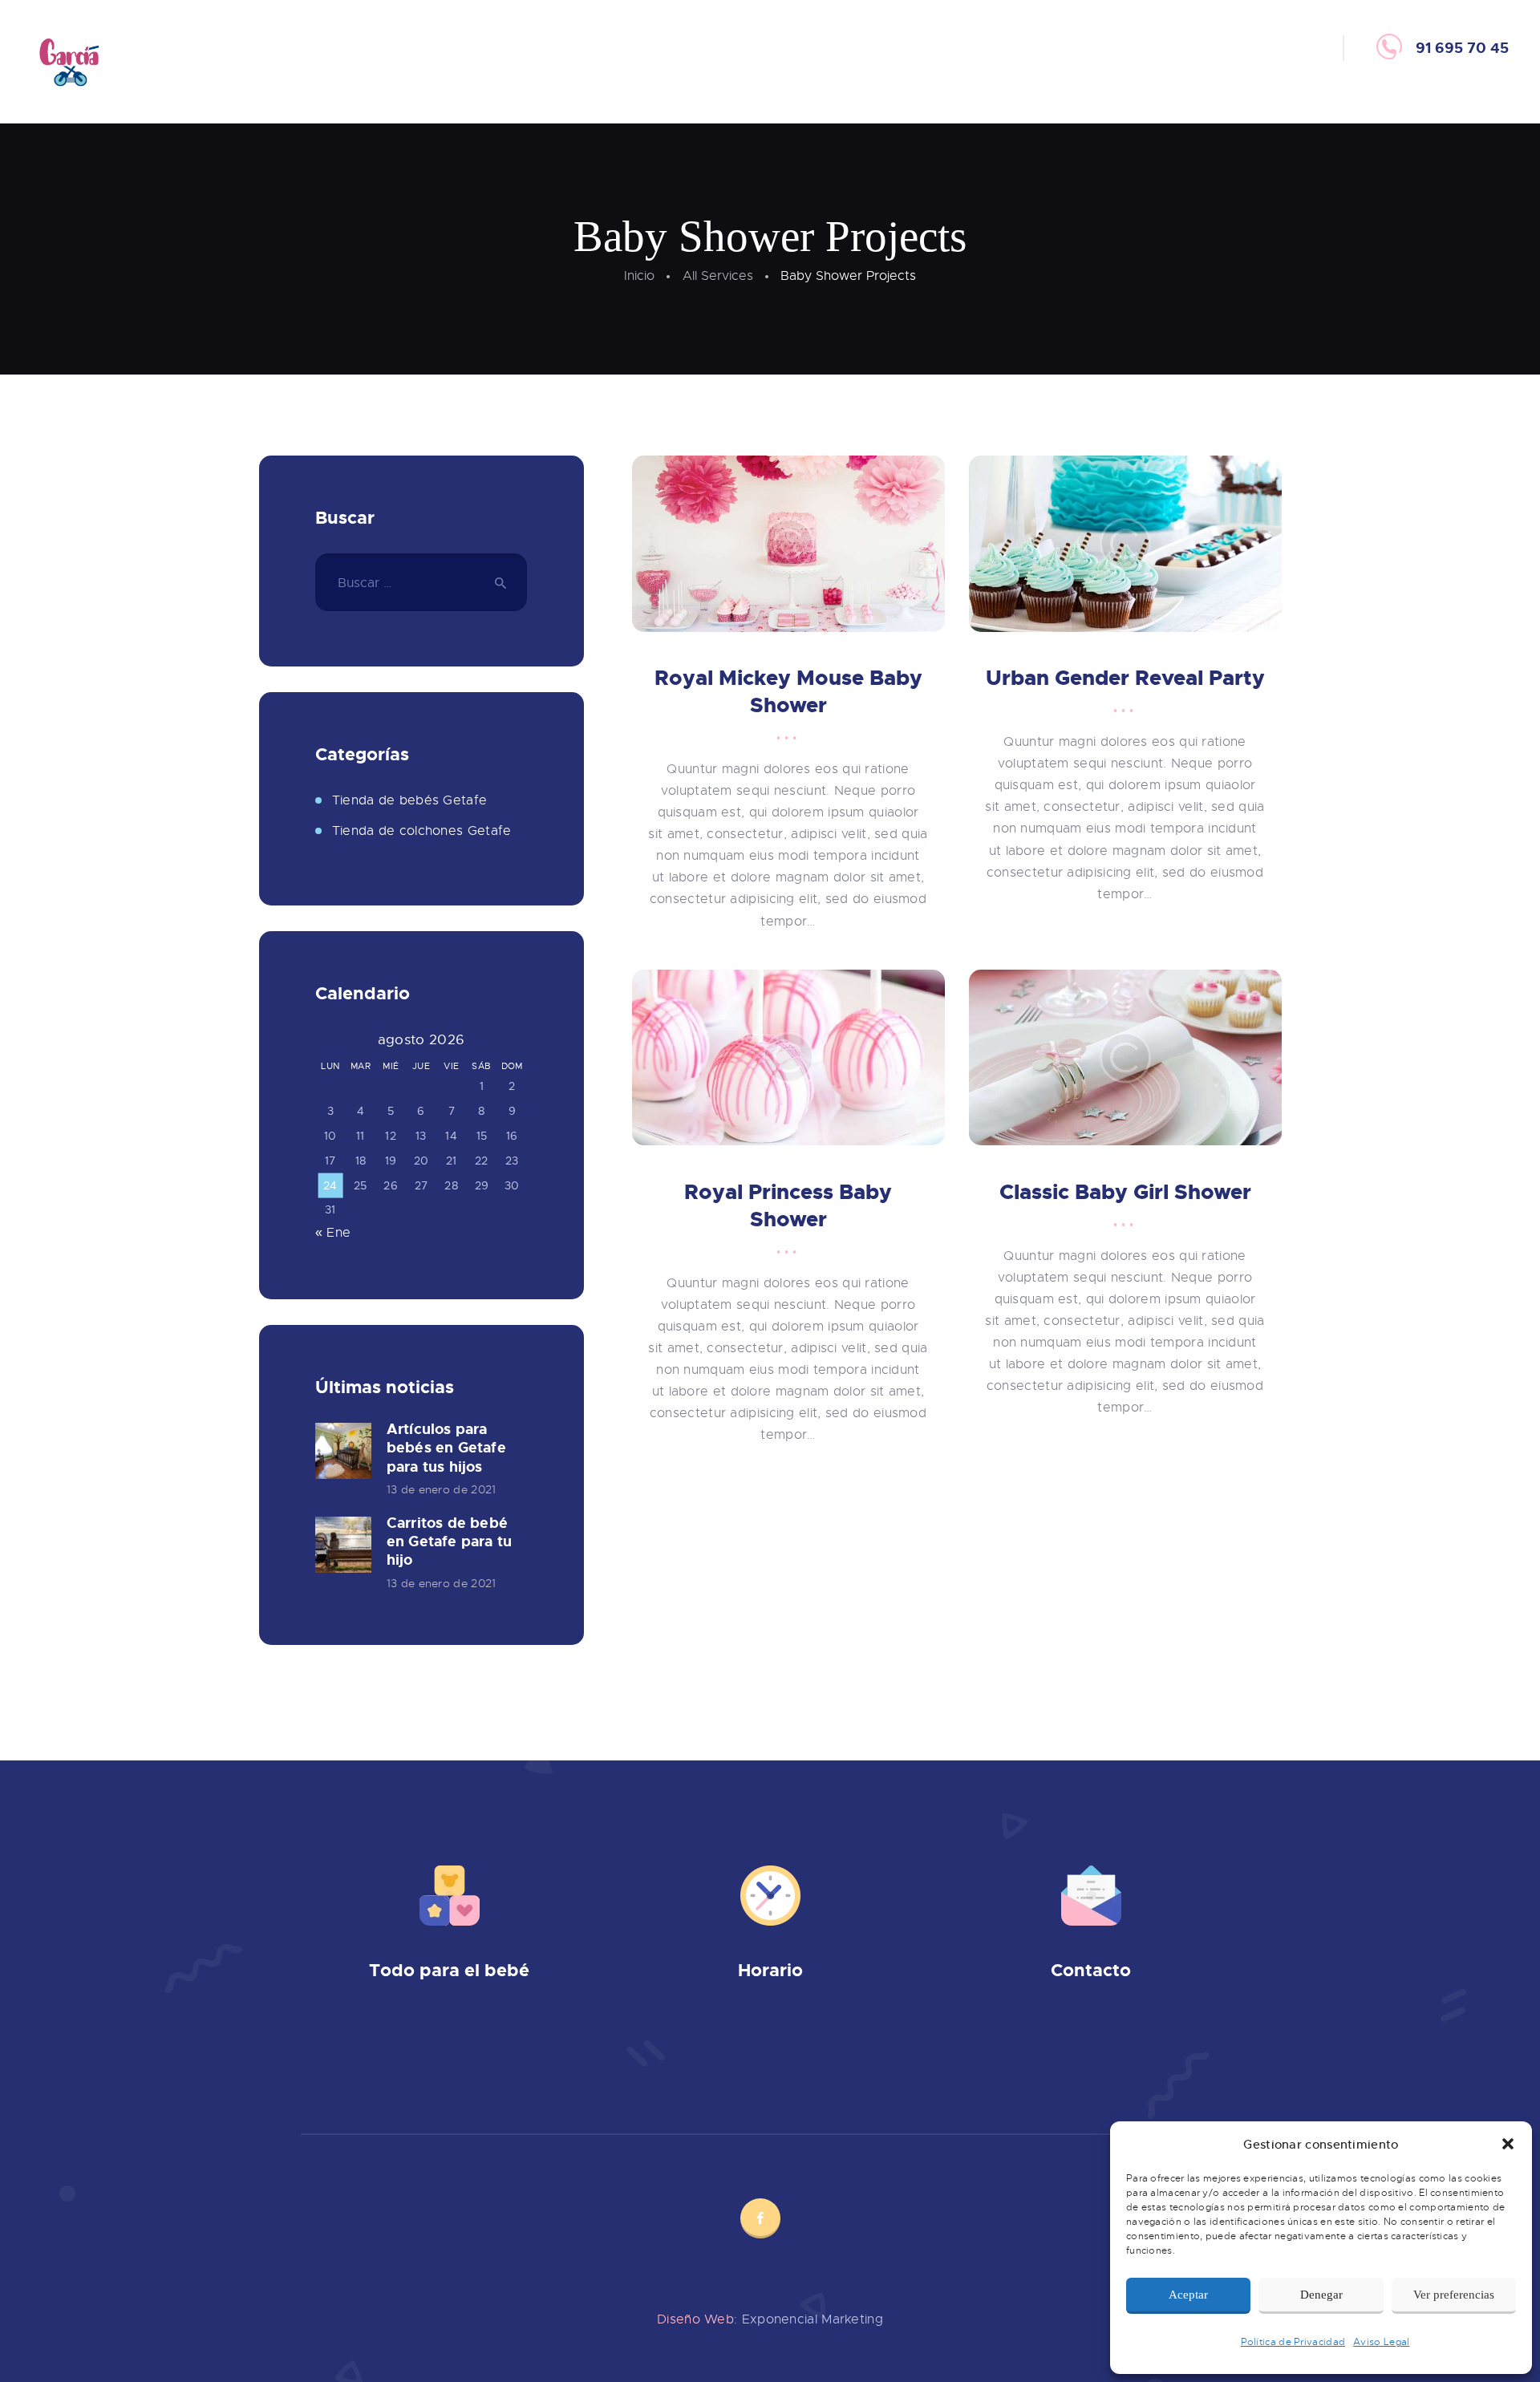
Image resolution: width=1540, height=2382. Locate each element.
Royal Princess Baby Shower (788, 1206)
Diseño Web (695, 2319)
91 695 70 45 (1123, 2034)
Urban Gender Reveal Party (1125, 678)
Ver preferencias (1454, 2295)
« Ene (333, 1233)
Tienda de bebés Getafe (410, 800)
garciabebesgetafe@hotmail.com (1111, 2057)
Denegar (1321, 2295)
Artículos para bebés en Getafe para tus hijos (446, 1448)
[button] (1508, 2144)
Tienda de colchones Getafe (422, 831)
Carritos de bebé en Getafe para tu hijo (449, 1542)
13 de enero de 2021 (442, 1489)
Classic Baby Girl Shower (1125, 1192)
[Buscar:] (421, 583)
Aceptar (1188, 2295)
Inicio (639, 276)
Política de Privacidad (1293, 2342)
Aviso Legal (1381, 2342)
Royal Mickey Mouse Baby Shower (788, 692)
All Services (718, 276)
